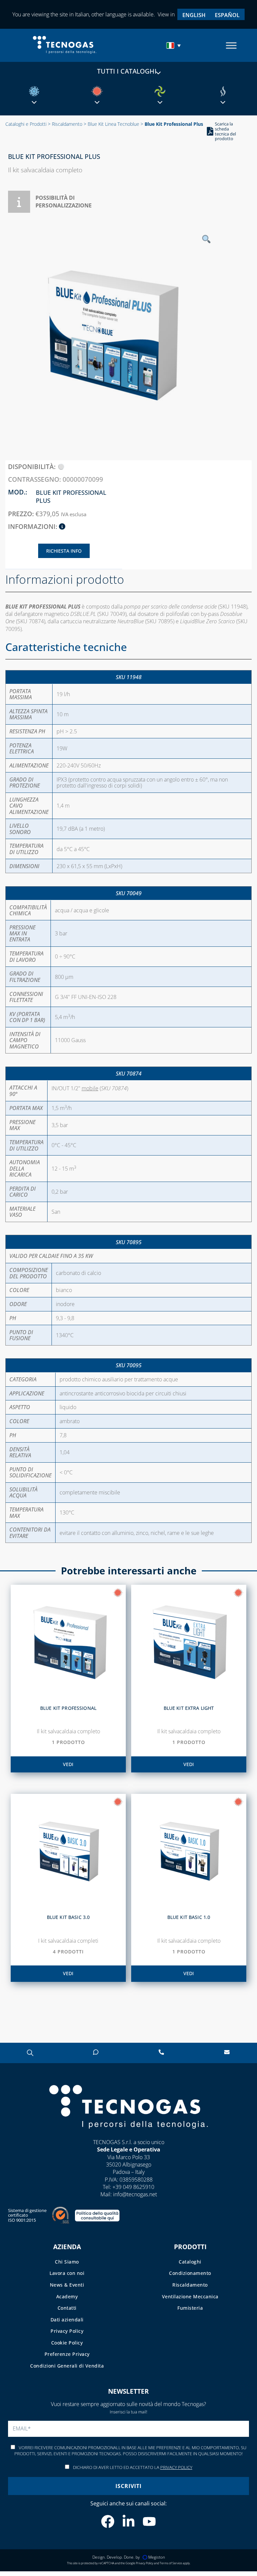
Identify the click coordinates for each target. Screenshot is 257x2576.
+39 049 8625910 (133, 2187)
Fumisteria (190, 2308)
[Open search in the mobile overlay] (30, 2053)
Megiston (157, 2557)
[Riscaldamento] (97, 91)
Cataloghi (190, 2261)
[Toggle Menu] (231, 45)
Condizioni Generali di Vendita (67, 2366)
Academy (67, 2296)
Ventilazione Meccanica (190, 2296)
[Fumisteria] (223, 91)
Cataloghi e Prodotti (26, 124)
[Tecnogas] (128, 2135)
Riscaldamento (67, 124)
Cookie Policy (67, 2342)
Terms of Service (171, 2563)
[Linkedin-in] (128, 2521)
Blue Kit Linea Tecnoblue (113, 124)
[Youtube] (149, 2521)
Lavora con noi (67, 2273)
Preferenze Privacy (67, 2354)
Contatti (67, 2308)
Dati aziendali (67, 2319)
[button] (174, 45)
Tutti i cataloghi (127, 71)
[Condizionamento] (34, 91)
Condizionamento (190, 2273)
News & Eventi (67, 2285)
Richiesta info (64, 551)
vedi (68, 1764)
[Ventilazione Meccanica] (160, 91)
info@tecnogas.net (135, 2194)
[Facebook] (108, 2521)
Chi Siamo (67, 2261)
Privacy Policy (67, 2331)
